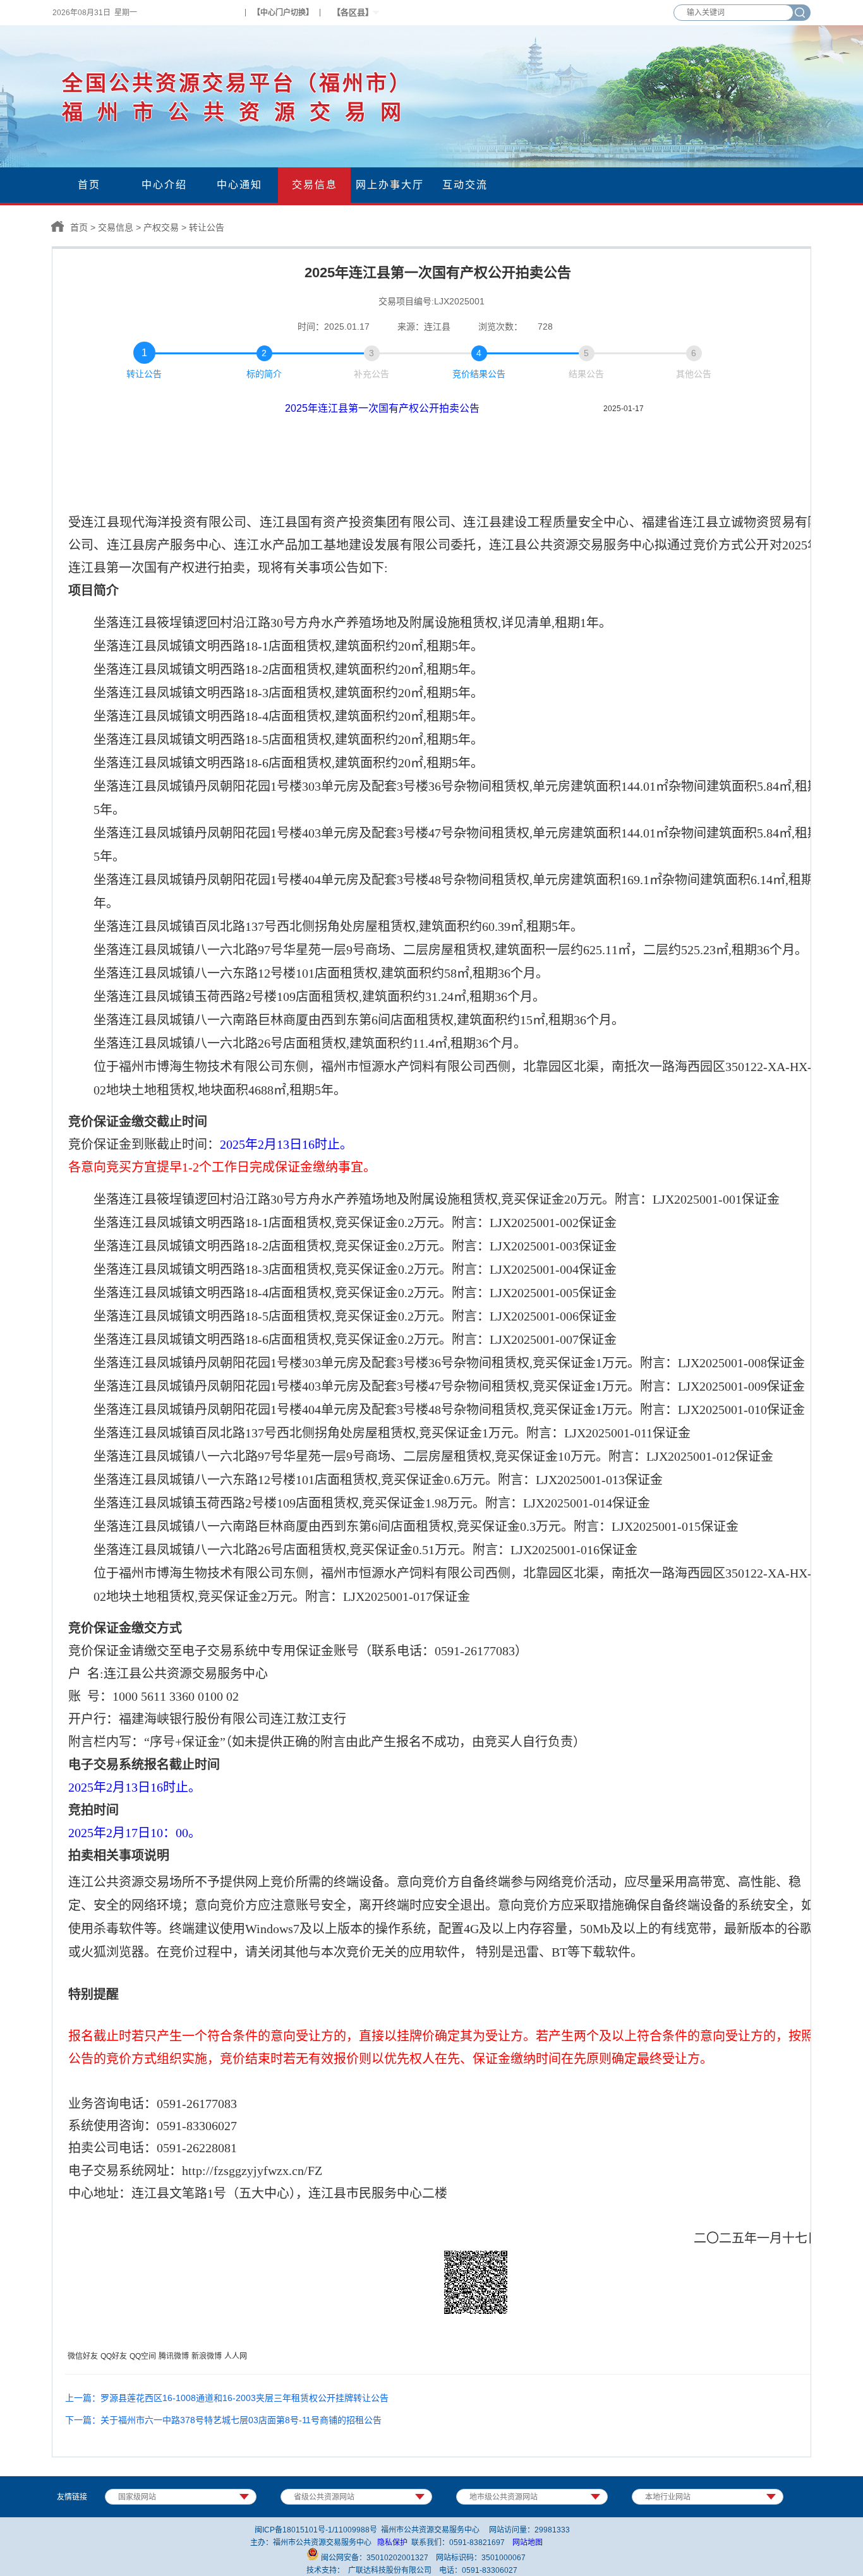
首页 (79, 227)
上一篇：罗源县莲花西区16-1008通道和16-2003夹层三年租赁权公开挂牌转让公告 (227, 2398)
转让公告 (207, 227)
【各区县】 (353, 12)
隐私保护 (392, 2543)
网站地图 (528, 2543)
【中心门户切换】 (283, 13)
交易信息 (116, 227)
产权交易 (161, 227)
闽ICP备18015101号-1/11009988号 (316, 2530)
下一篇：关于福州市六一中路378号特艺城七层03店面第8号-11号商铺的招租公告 (223, 2420)
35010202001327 (397, 2558)
